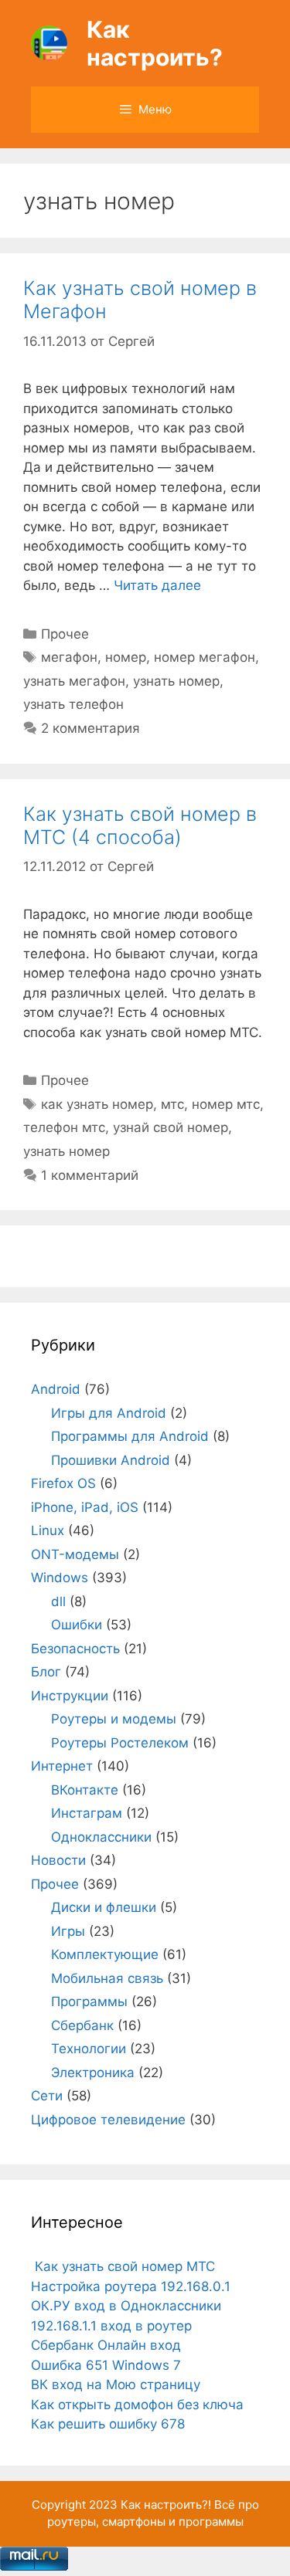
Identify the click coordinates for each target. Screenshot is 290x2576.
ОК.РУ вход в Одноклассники (126, 2306)
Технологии (89, 2049)
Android (56, 1389)
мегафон (69, 657)
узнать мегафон (74, 681)
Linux (48, 1530)
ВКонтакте (85, 1790)
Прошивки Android (111, 1460)
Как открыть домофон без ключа (137, 2405)
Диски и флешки (104, 1907)
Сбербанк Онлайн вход (106, 2345)
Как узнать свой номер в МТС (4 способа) (140, 825)
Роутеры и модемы (114, 1719)
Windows (60, 1578)
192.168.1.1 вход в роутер (111, 2326)
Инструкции (70, 1696)
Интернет (62, 1766)
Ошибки (77, 1625)
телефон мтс (64, 1127)
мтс (172, 1104)
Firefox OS (63, 1483)
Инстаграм (87, 1813)
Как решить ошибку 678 (108, 2424)
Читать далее (157, 585)
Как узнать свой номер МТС (123, 2266)
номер (126, 657)
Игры (68, 1931)
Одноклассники (101, 1837)
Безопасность (75, 1649)
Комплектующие (105, 1954)
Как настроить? (155, 43)
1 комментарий (90, 1175)
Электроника (93, 2073)
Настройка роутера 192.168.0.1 (131, 2286)
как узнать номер (97, 1104)
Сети (47, 2096)
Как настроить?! (166, 2505)
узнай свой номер (171, 1127)
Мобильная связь (107, 1978)
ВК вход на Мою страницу (116, 2384)
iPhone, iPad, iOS (85, 1507)
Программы (89, 2001)
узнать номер (176, 681)
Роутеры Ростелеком (120, 1743)
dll (58, 1602)
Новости (58, 1860)
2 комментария (90, 728)
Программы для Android (130, 1436)
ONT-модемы (75, 1554)
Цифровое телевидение (108, 2120)
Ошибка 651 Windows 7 (106, 2365)
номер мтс (226, 1104)
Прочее (65, 634)
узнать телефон (73, 704)
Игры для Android (109, 1413)
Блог (46, 1672)
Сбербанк (82, 2025)
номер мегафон (205, 657)
